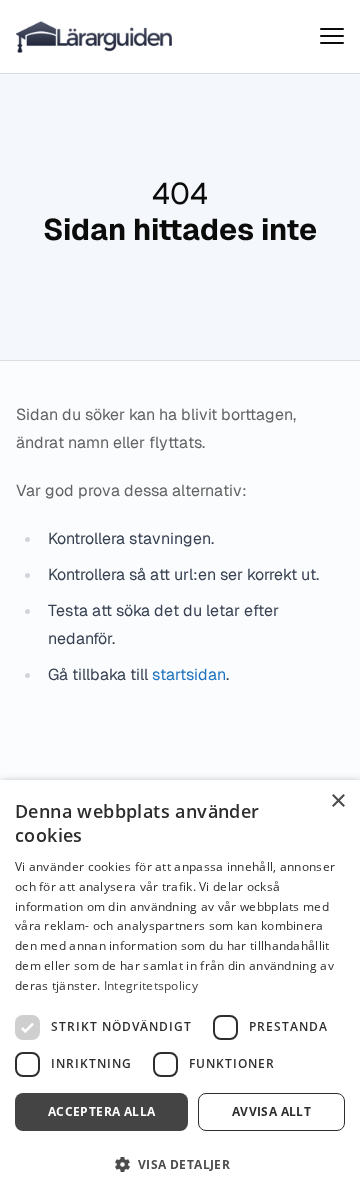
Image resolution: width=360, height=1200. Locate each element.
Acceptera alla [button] (102, 1111)
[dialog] (180, 990)
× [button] (337, 801)
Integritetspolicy (151, 985)
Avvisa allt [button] (271, 1111)
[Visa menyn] (332, 36)
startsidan (189, 674)
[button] (180, 1164)
